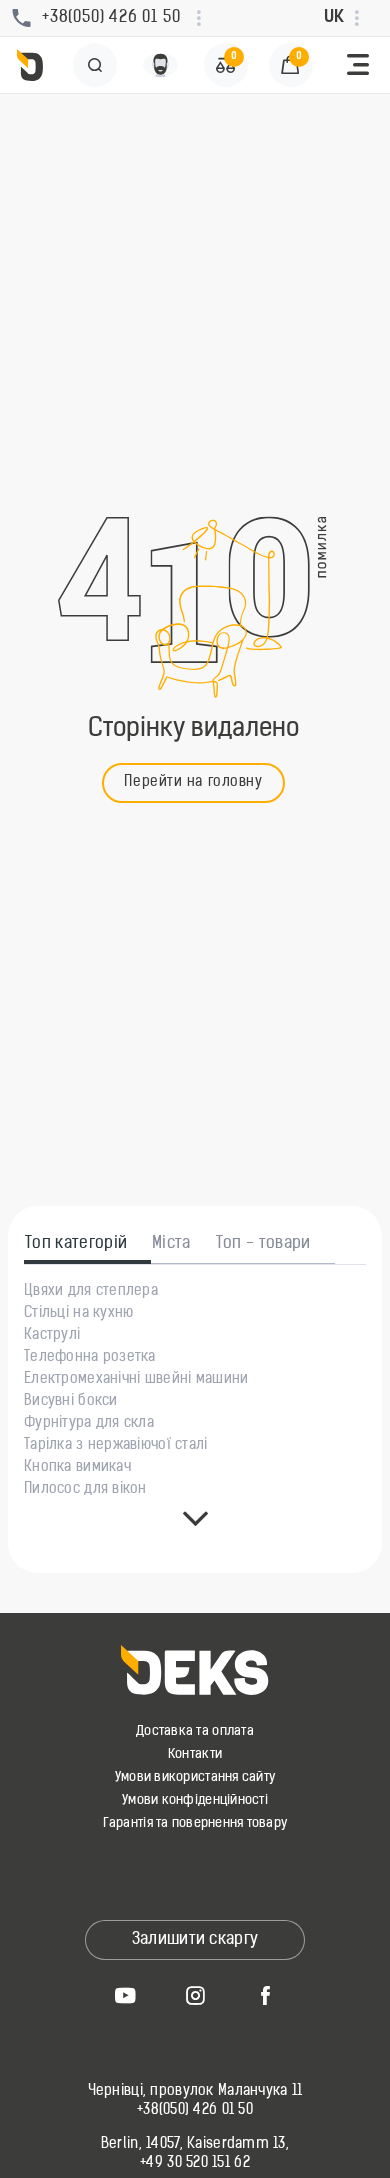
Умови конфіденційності (195, 1800)
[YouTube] (125, 1995)
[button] (358, 65)
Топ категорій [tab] (76, 1244)
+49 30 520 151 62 (195, 2164)
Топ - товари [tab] (263, 1244)
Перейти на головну (193, 782)
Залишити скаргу (195, 1940)
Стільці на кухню (78, 1314)
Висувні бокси (71, 1402)
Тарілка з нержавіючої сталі (116, 1446)
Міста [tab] (171, 1244)
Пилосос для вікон (85, 1490)
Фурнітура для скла (89, 1424)
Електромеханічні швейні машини (136, 1380)
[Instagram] (195, 1995)
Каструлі (52, 1336)
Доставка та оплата (195, 1731)
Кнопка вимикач (77, 1468)
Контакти (195, 1754)
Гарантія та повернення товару (195, 1823)
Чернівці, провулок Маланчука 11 (195, 2092)
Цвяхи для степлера (91, 1292)
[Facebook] (265, 1995)
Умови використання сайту (195, 1777)
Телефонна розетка (90, 1358)
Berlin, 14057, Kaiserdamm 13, (195, 2145)
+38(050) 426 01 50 (195, 2111)
